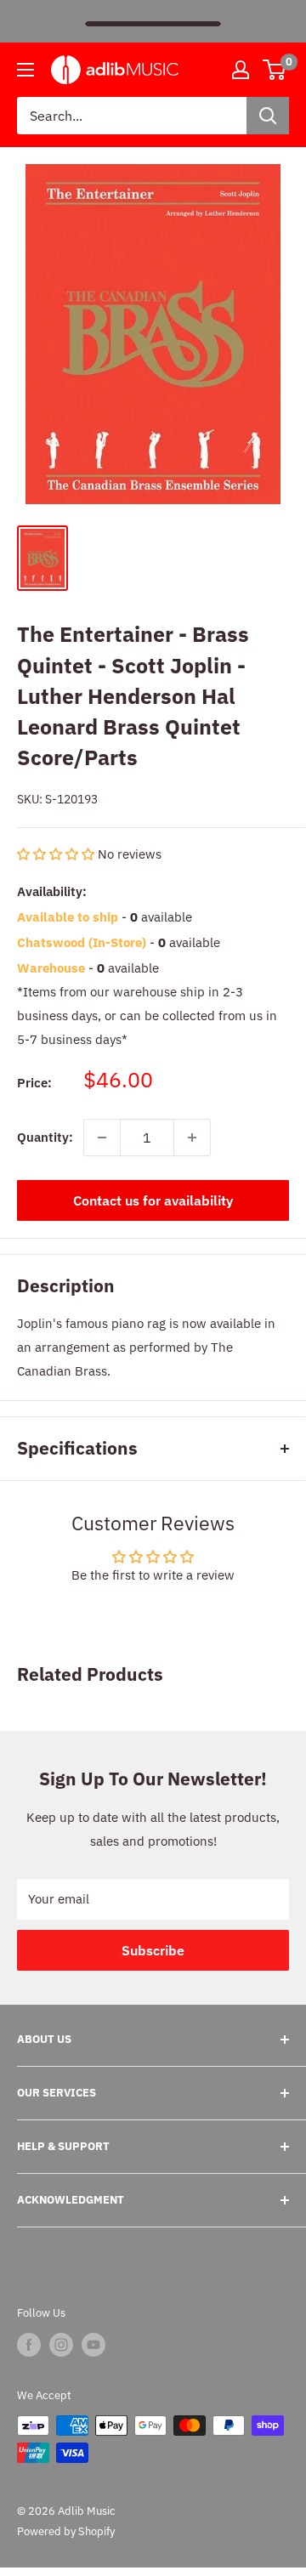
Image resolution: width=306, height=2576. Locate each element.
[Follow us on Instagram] (61, 2345)
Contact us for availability (153, 1200)
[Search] (268, 116)
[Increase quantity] (192, 1138)
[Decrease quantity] (102, 1138)
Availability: (52, 891)
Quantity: (45, 1137)
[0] (275, 70)
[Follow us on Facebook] (29, 2345)
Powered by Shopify (66, 2531)
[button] (57, 854)
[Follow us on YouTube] (93, 2345)
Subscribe (153, 1950)
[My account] (241, 70)
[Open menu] (25, 70)
